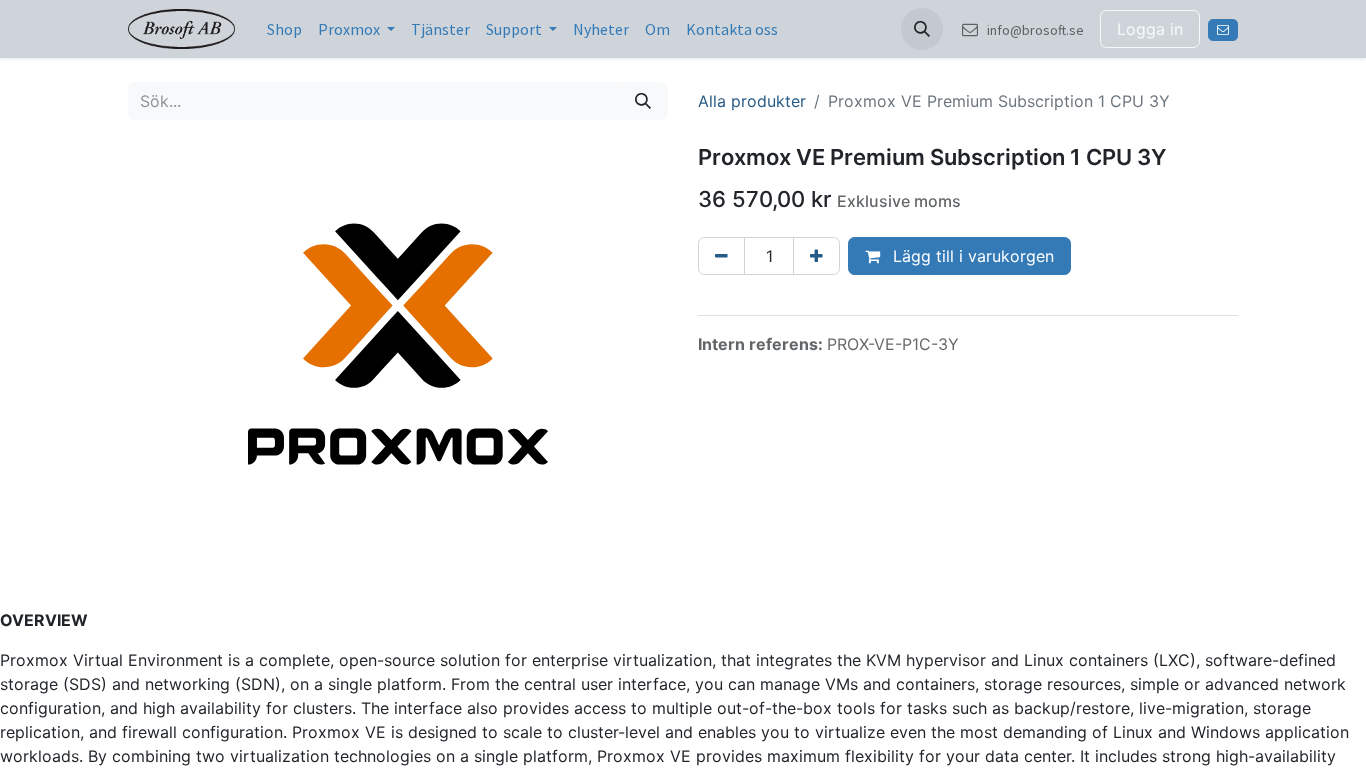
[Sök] (643, 101)
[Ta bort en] (721, 256)
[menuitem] (284, 29)
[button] (922, 29)
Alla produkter (752, 101)
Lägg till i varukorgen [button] (971, 256)
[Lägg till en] (816, 256)
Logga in (1150, 29)
